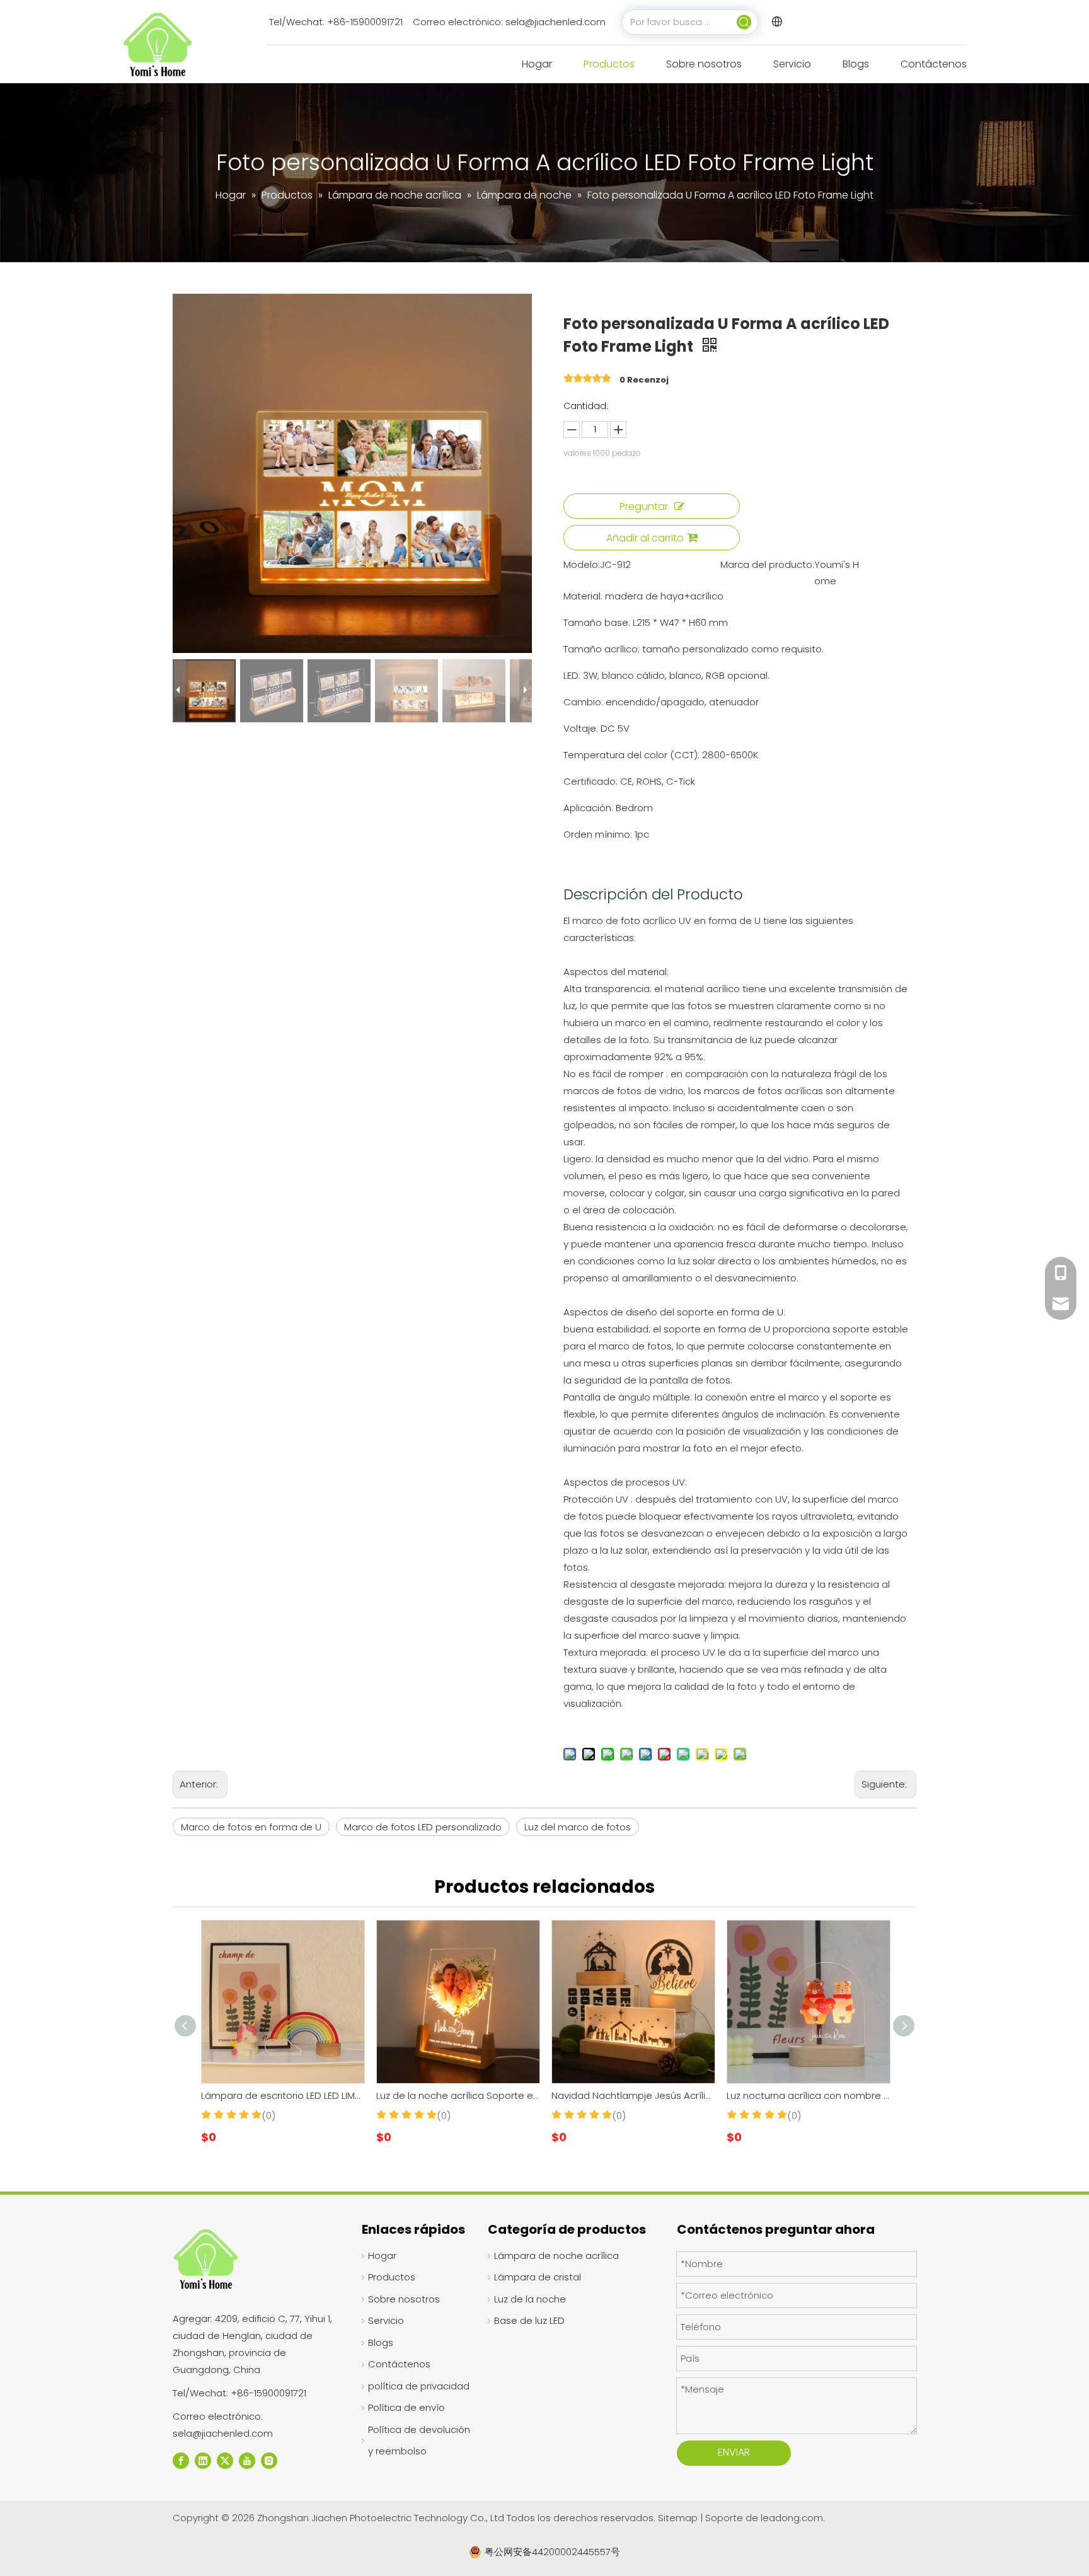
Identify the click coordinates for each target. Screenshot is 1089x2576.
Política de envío (406, 2407)
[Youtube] (247, 2460)
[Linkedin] (203, 2460)
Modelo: (582, 564)
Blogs (381, 2342)
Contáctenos (399, 2364)
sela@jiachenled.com (556, 22)
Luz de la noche (530, 2299)
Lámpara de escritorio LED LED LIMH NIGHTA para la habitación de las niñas (282, 2095)
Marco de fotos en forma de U (251, 1827)
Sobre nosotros (404, 2299)
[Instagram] (269, 2460)
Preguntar (644, 506)
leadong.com (792, 2518)
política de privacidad (419, 2386)
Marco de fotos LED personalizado (423, 1827)
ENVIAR (734, 2452)
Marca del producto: (767, 564)
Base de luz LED (529, 2320)
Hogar (382, 2255)
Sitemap (679, 2518)
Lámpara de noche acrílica (556, 2255)
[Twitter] (225, 2460)
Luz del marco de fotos (578, 1827)
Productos (392, 2277)
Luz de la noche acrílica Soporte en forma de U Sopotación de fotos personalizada (458, 2095)
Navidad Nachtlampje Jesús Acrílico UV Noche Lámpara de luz (633, 2095)
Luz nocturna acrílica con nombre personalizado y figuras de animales (808, 2095)
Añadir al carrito (645, 538)
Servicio (386, 2320)
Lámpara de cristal (538, 2277)
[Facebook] (181, 2460)
